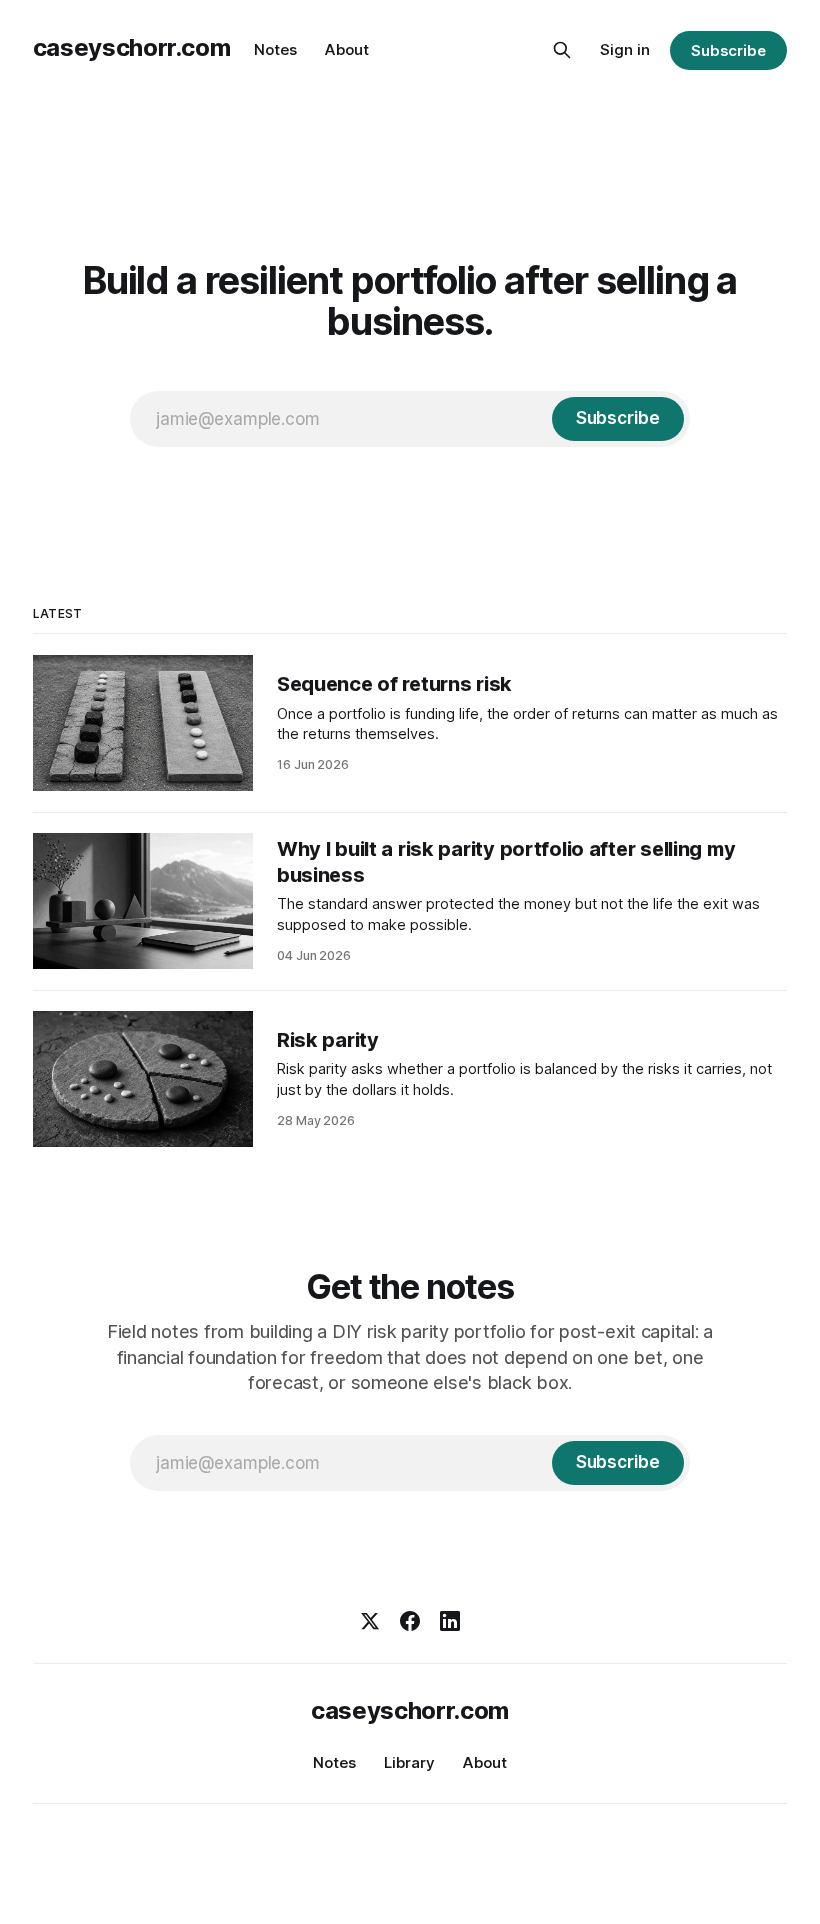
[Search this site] (562, 50)
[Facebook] (410, 1621)
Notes (275, 49)
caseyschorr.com (132, 47)
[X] (370, 1621)
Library (409, 1762)
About (347, 49)
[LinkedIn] (450, 1621)
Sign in (625, 49)
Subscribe (728, 50)
